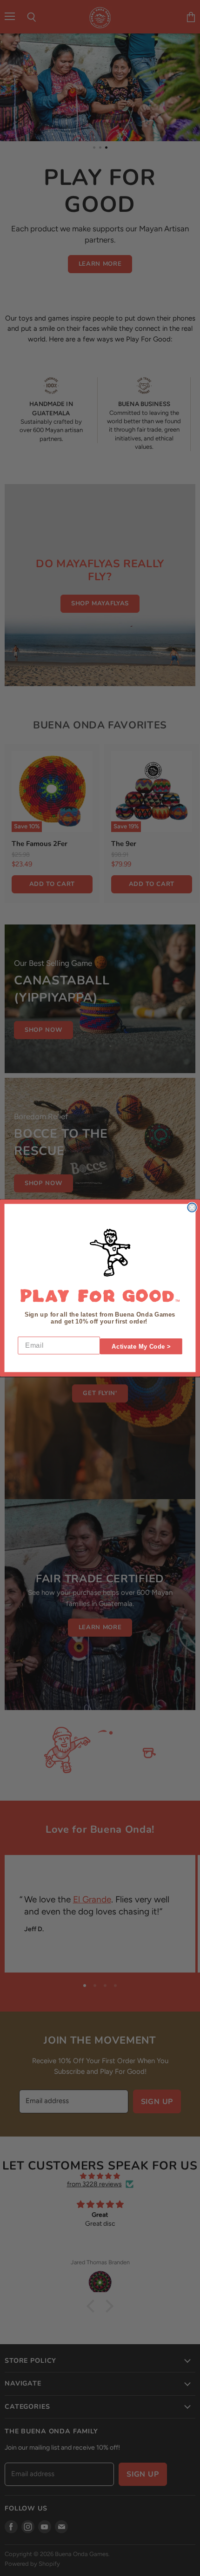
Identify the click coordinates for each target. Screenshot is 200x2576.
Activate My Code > (141, 1347)
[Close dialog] (192, 1207)
